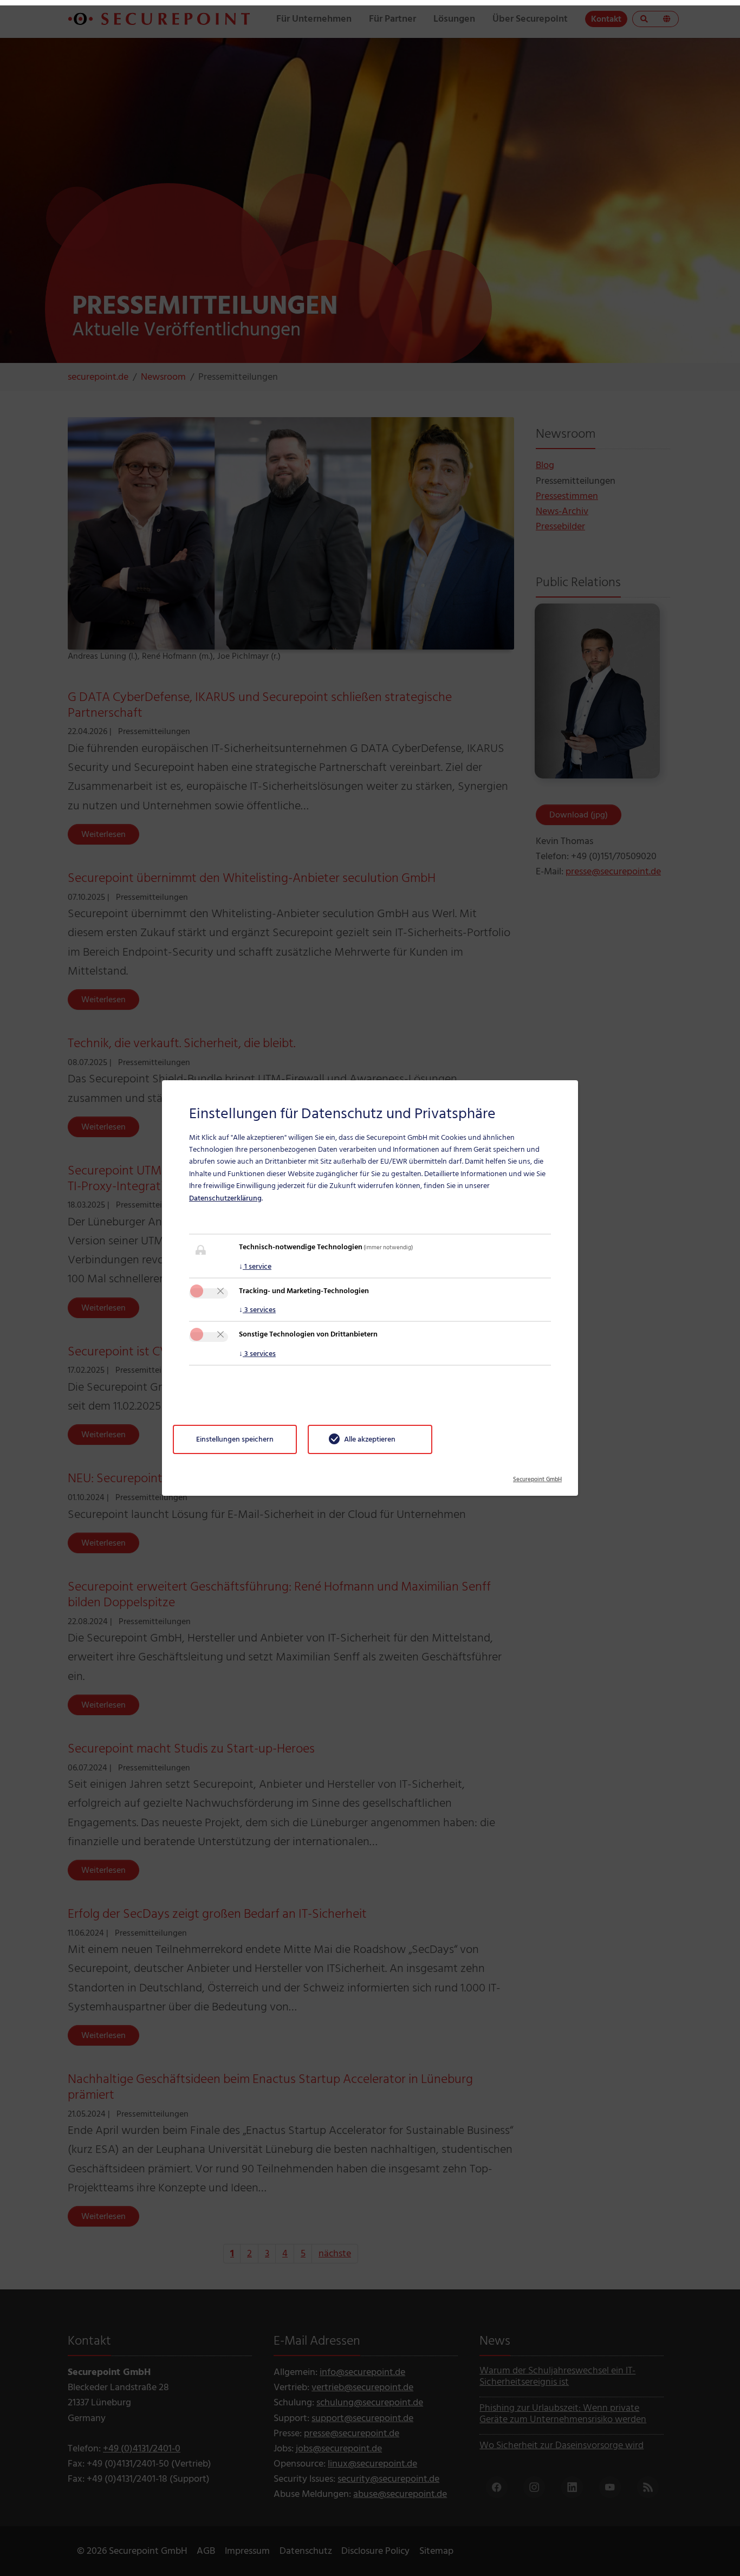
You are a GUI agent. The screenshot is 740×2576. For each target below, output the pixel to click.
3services (257, 1310)
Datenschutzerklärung (225, 1198)
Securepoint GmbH (537, 1476)
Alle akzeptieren (370, 1439)
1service (255, 1266)
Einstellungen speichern (235, 1439)
